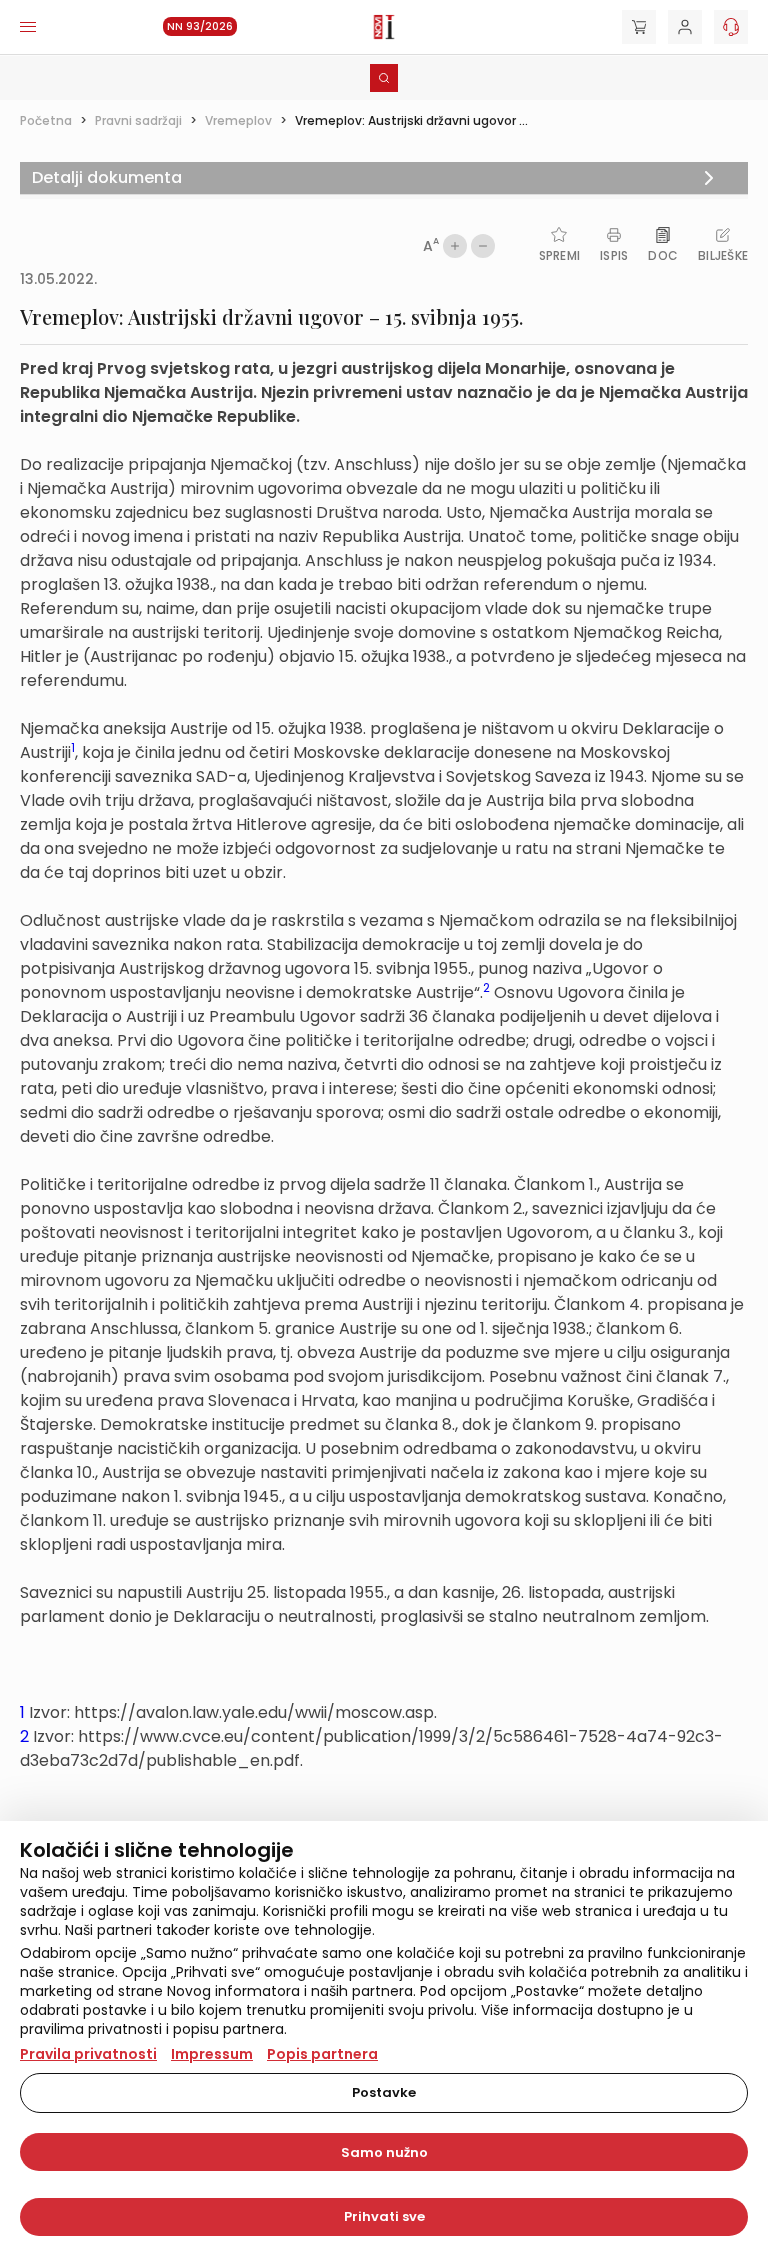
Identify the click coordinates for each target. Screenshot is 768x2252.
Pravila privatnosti (88, 2054)
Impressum (212, 2054)
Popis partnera (322, 2054)
